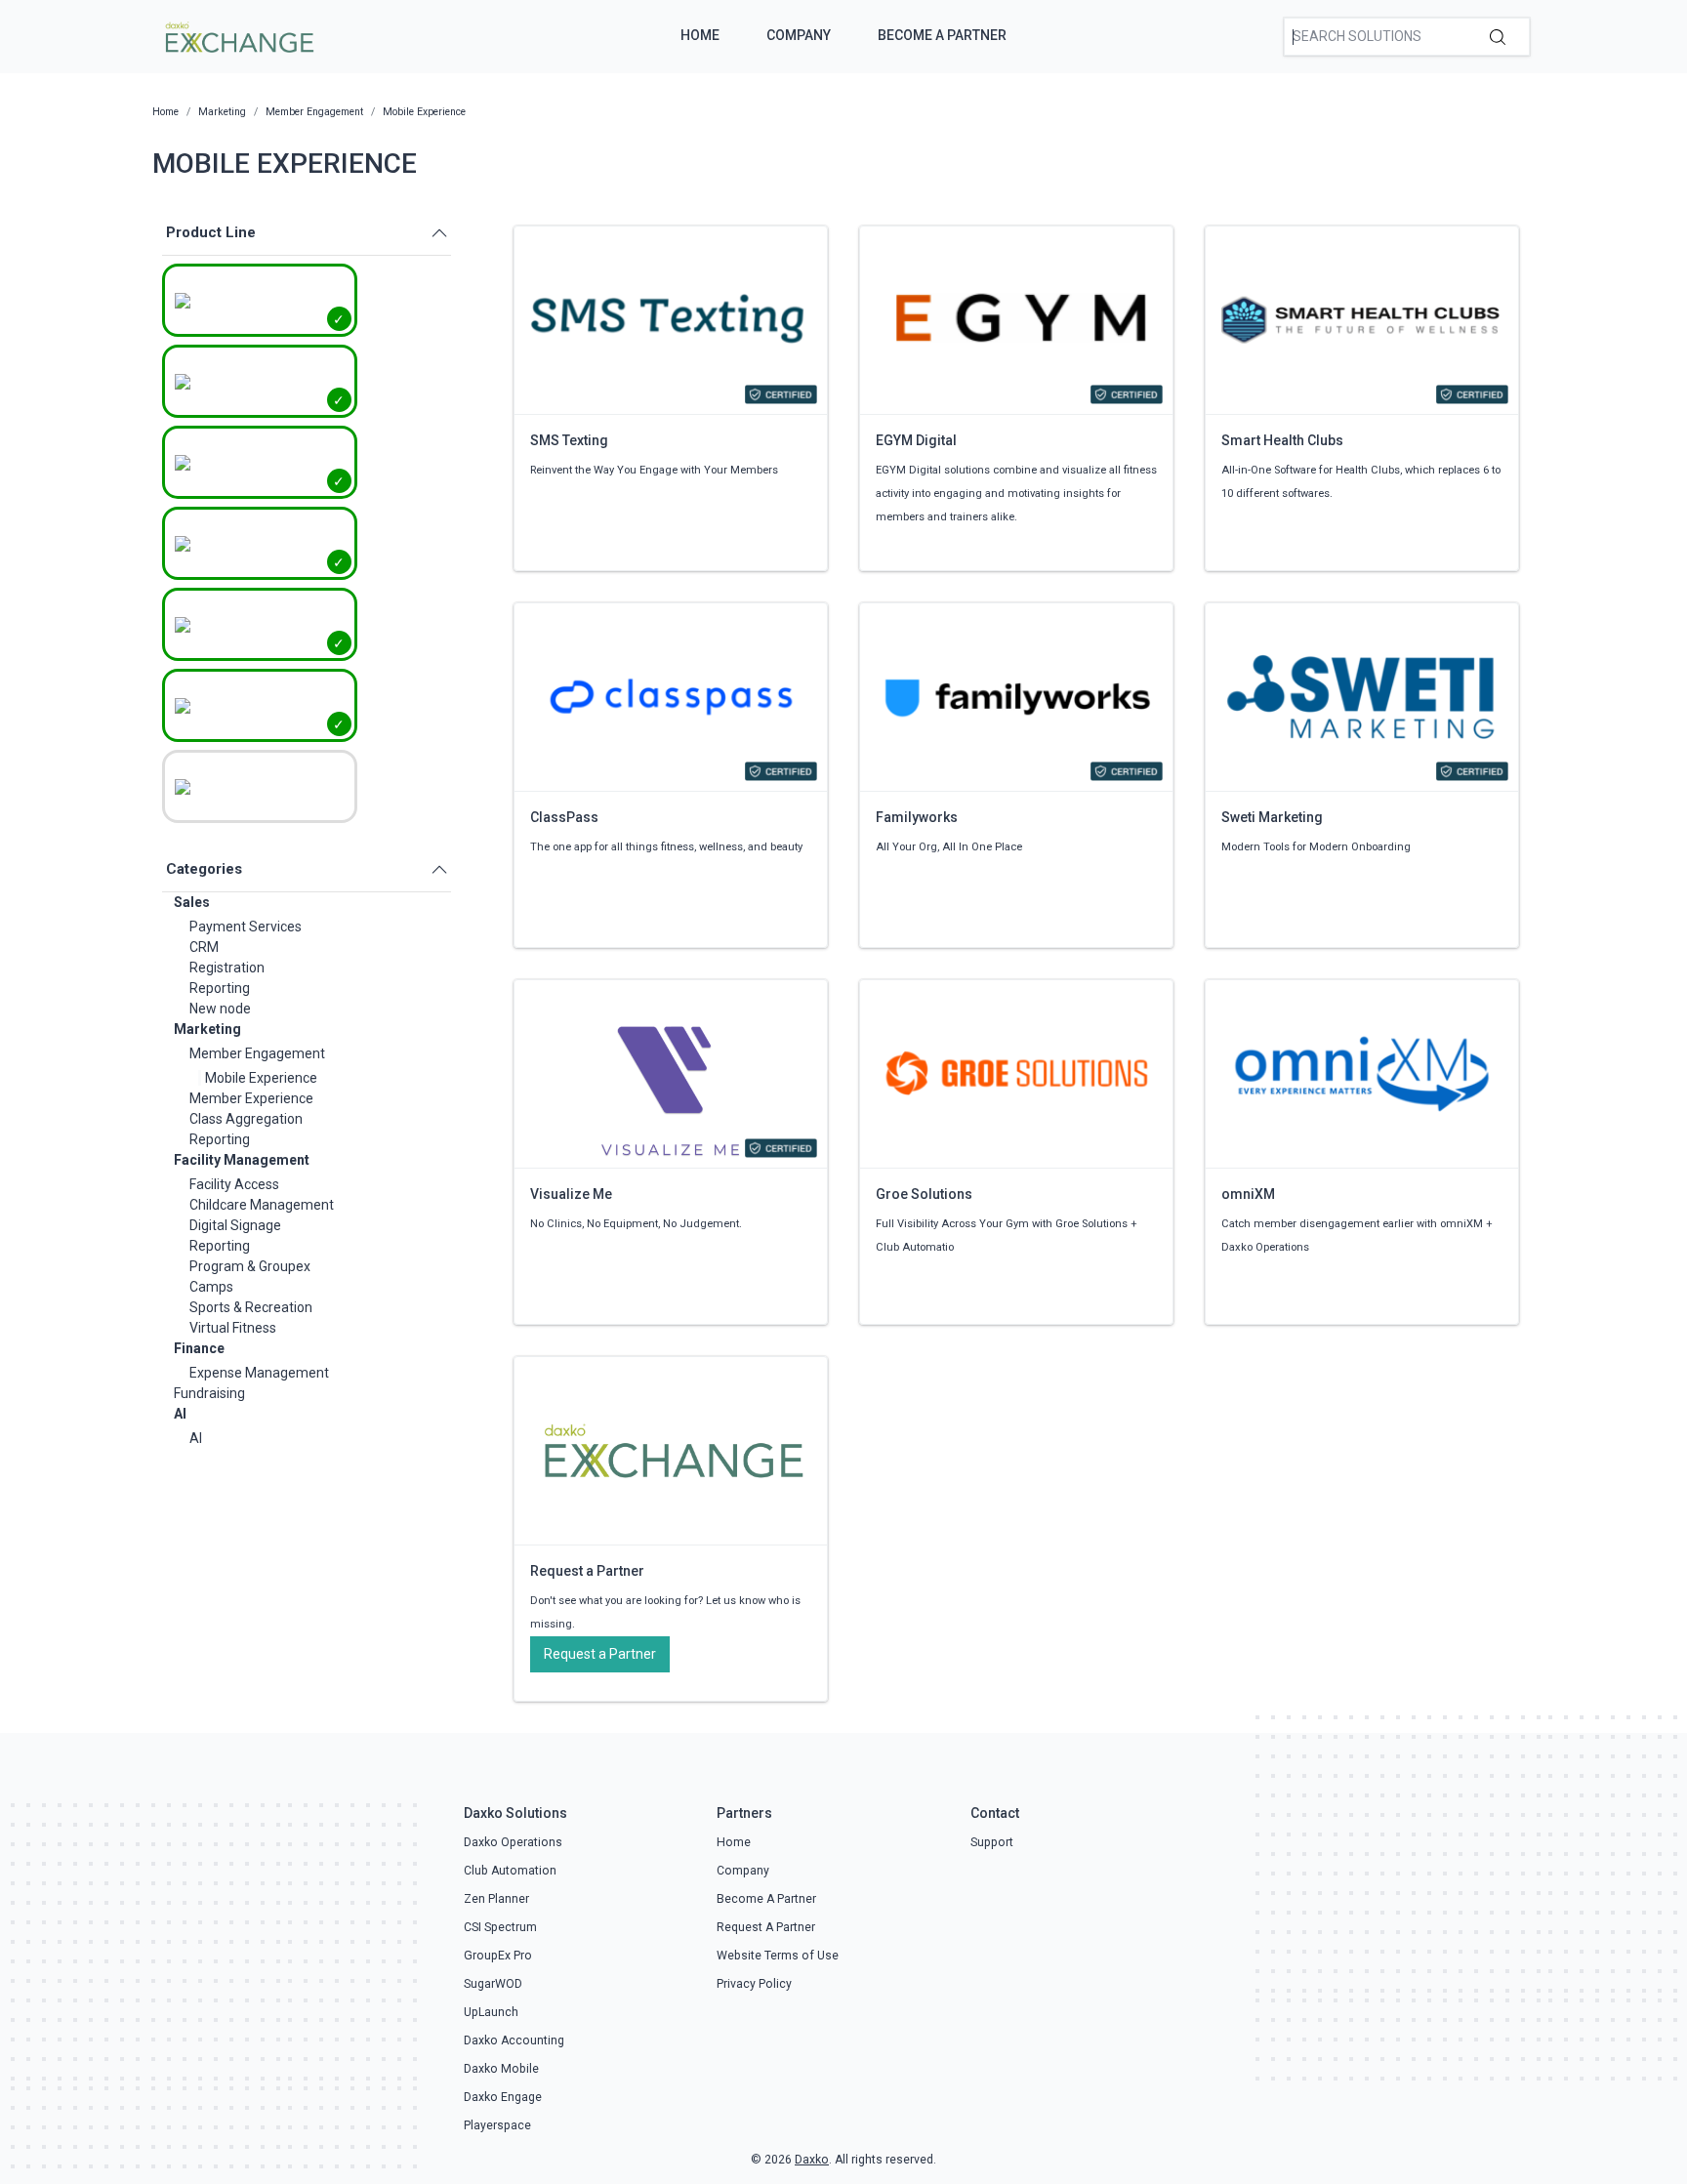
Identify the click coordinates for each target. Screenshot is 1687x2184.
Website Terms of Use (778, 1956)
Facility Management (242, 1160)
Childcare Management (262, 1205)
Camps (211, 1287)
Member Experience (251, 1098)
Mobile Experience (261, 1078)
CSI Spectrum (500, 1927)
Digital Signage (235, 1225)
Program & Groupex (250, 1266)
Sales (192, 902)
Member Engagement (257, 1053)
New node (220, 1009)
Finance (199, 1348)
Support (992, 1842)
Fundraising (209, 1393)
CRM (204, 947)
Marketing (207, 1029)
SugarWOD (493, 1984)
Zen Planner (496, 1899)
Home (700, 35)
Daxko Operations (513, 1842)
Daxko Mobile (501, 2069)
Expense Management (259, 1373)
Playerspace (497, 2125)
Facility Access (234, 1184)
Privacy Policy (754, 1984)
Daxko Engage (503, 2097)
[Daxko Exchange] (238, 35)
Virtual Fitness (233, 1328)
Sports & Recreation (251, 1307)
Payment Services (246, 927)
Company (799, 35)
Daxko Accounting (514, 2040)
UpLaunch (491, 2012)
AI (180, 1414)
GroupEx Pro (498, 1956)
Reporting (220, 988)
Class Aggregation (246, 1119)
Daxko (812, 2160)
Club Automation (510, 1871)
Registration (227, 968)
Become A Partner (942, 35)
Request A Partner (766, 1927)
